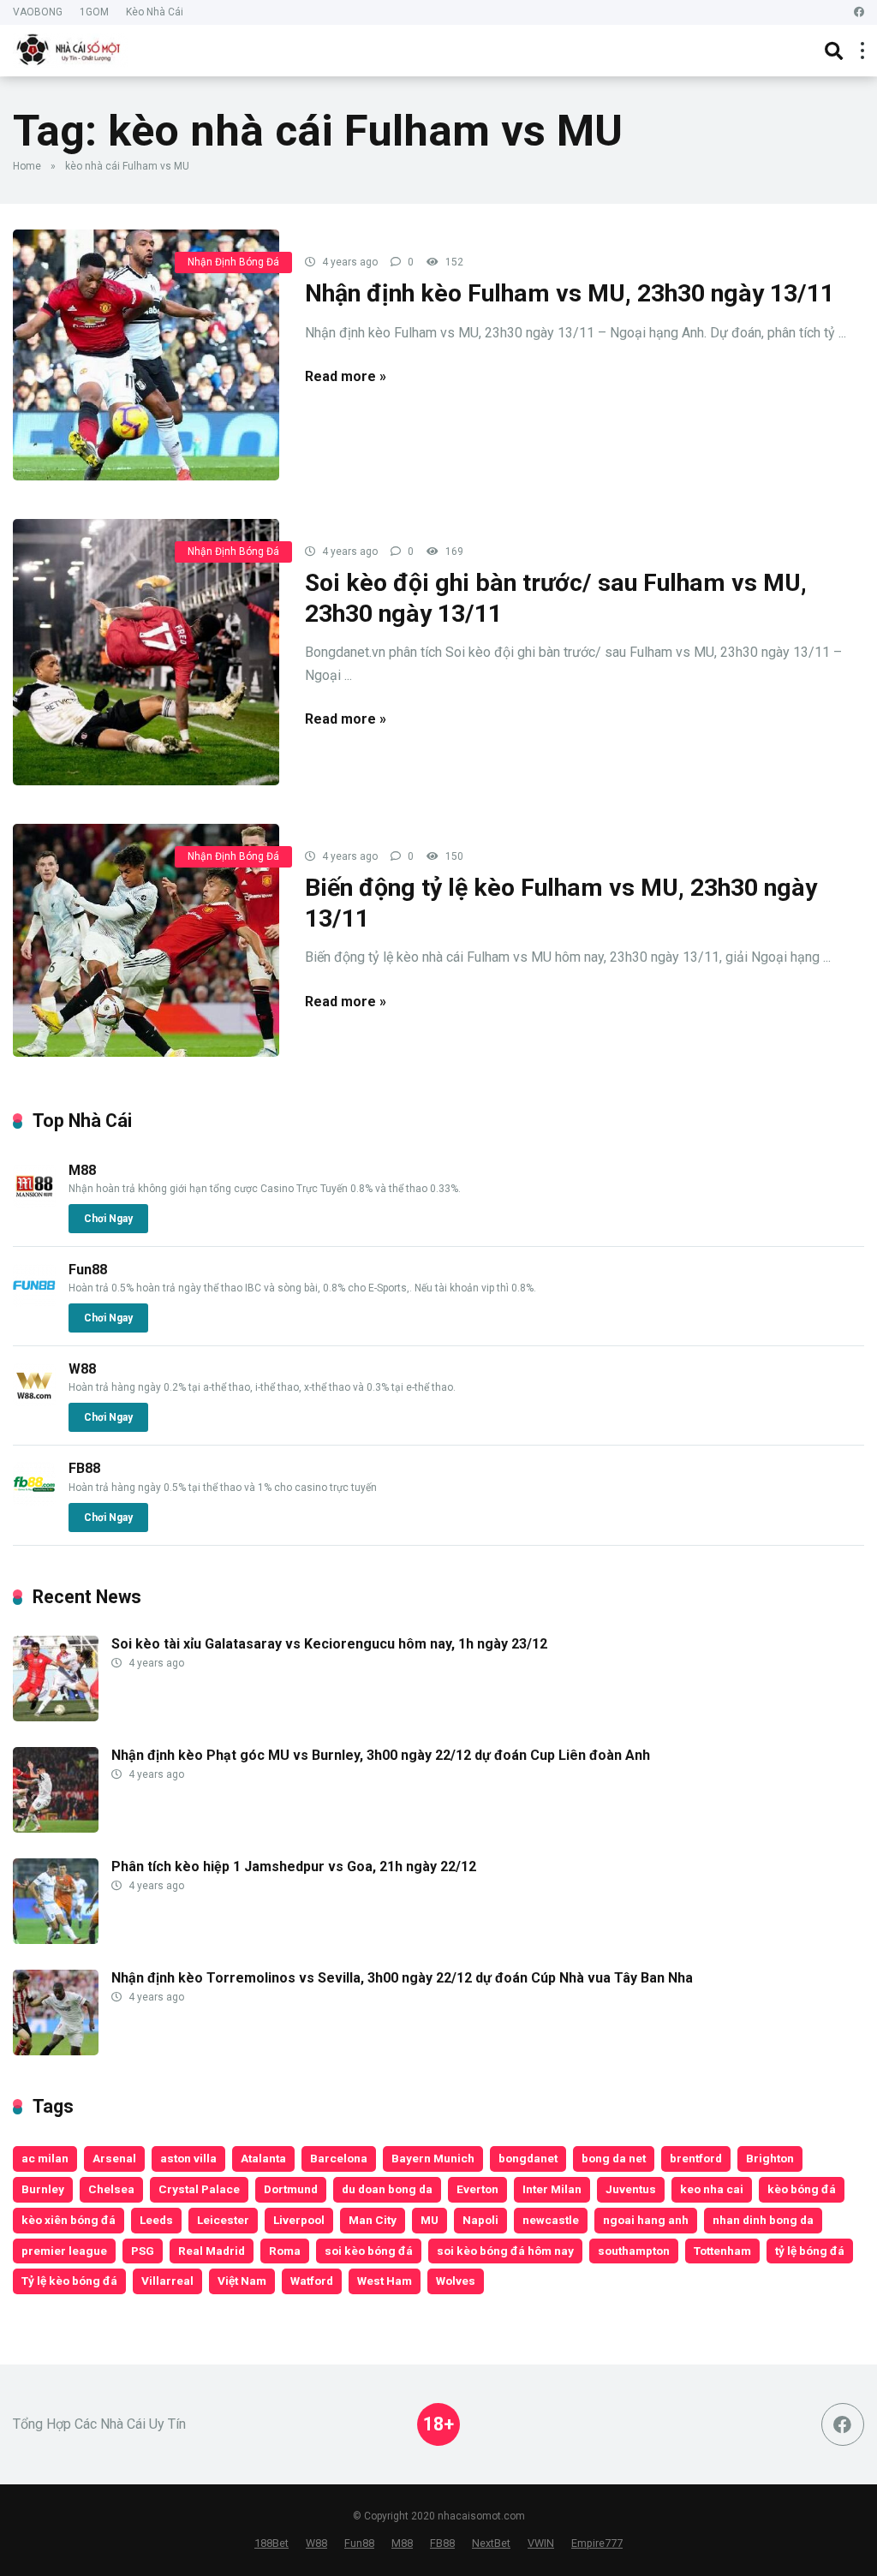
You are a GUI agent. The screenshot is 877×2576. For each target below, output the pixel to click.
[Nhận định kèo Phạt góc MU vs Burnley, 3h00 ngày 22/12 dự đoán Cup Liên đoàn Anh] (56, 1828)
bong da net (614, 2158)
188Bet (271, 2543)
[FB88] (34, 1501)
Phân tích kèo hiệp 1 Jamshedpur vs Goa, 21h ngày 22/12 (294, 1866)
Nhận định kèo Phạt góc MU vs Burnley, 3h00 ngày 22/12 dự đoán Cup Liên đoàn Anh (381, 1755)
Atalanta (263, 2158)
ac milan (45, 2158)
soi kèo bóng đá (369, 2251)
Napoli (480, 2220)
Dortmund (291, 2189)
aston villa (188, 2158)
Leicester (223, 2220)
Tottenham (722, 2251)
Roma (285, 2251)
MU (430, 2220)
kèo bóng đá (802, 2189)
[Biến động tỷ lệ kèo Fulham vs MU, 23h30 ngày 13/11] (146, 940)
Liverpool (299, 2220)
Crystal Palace (199, 2189)
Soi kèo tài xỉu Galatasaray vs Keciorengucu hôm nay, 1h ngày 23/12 (329, 1644)
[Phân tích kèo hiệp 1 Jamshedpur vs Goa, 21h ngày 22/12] (56, 1939)
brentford (696, 2158)
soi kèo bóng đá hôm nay (505, 2251)
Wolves (456, 2281)
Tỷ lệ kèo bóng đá (69, 2281)
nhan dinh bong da (763, 2220)
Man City (373, 2220)
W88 (82, 1369)
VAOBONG (38, 12)
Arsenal (114, 2158)
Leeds (156, 2220)
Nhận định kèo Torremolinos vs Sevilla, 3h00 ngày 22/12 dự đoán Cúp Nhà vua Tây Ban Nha (402, 1978)
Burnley (43, 2189)
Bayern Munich (433, 2158)
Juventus (631, 2189)
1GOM (94, 12)
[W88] (34, 1401)
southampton (634, 2251)
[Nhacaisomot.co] (70, 48)
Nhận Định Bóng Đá (233, 262)
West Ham (385, 2281)
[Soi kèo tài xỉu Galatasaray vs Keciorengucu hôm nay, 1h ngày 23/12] (56, 1717)
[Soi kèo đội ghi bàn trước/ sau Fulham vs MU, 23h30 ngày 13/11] (146, 652)
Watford (312, 2281)
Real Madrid (212, 2251)
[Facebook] (859, 12)
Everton (477, 2189)
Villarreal (167, 2281)
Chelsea (111, 2189)
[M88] (34, 1203)
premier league (64, 2251)
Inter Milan (552, 2189)
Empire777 (597, 2543)
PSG (143, 2251)
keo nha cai (712, 2189)
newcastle (551, 2220)
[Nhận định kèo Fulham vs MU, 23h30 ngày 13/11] (146, 355)
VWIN (541, 2543)
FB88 (84, 1468)
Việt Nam (242, 2281)
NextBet (491, 2543)
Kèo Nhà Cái (155, 12)
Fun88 (88, 1270)
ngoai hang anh (646, 2220)
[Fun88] (34, 1302)
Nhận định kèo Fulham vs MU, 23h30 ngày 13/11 (570, 293)
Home (27, 166)
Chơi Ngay (108, 1219)
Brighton (770, 2158)
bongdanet (528, 2158)
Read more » (346, 376)
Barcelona (339, 2158)
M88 (82, 1170)
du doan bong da (387, 2189)
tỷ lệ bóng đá (810, 2251)
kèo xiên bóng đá (69, 2220)
